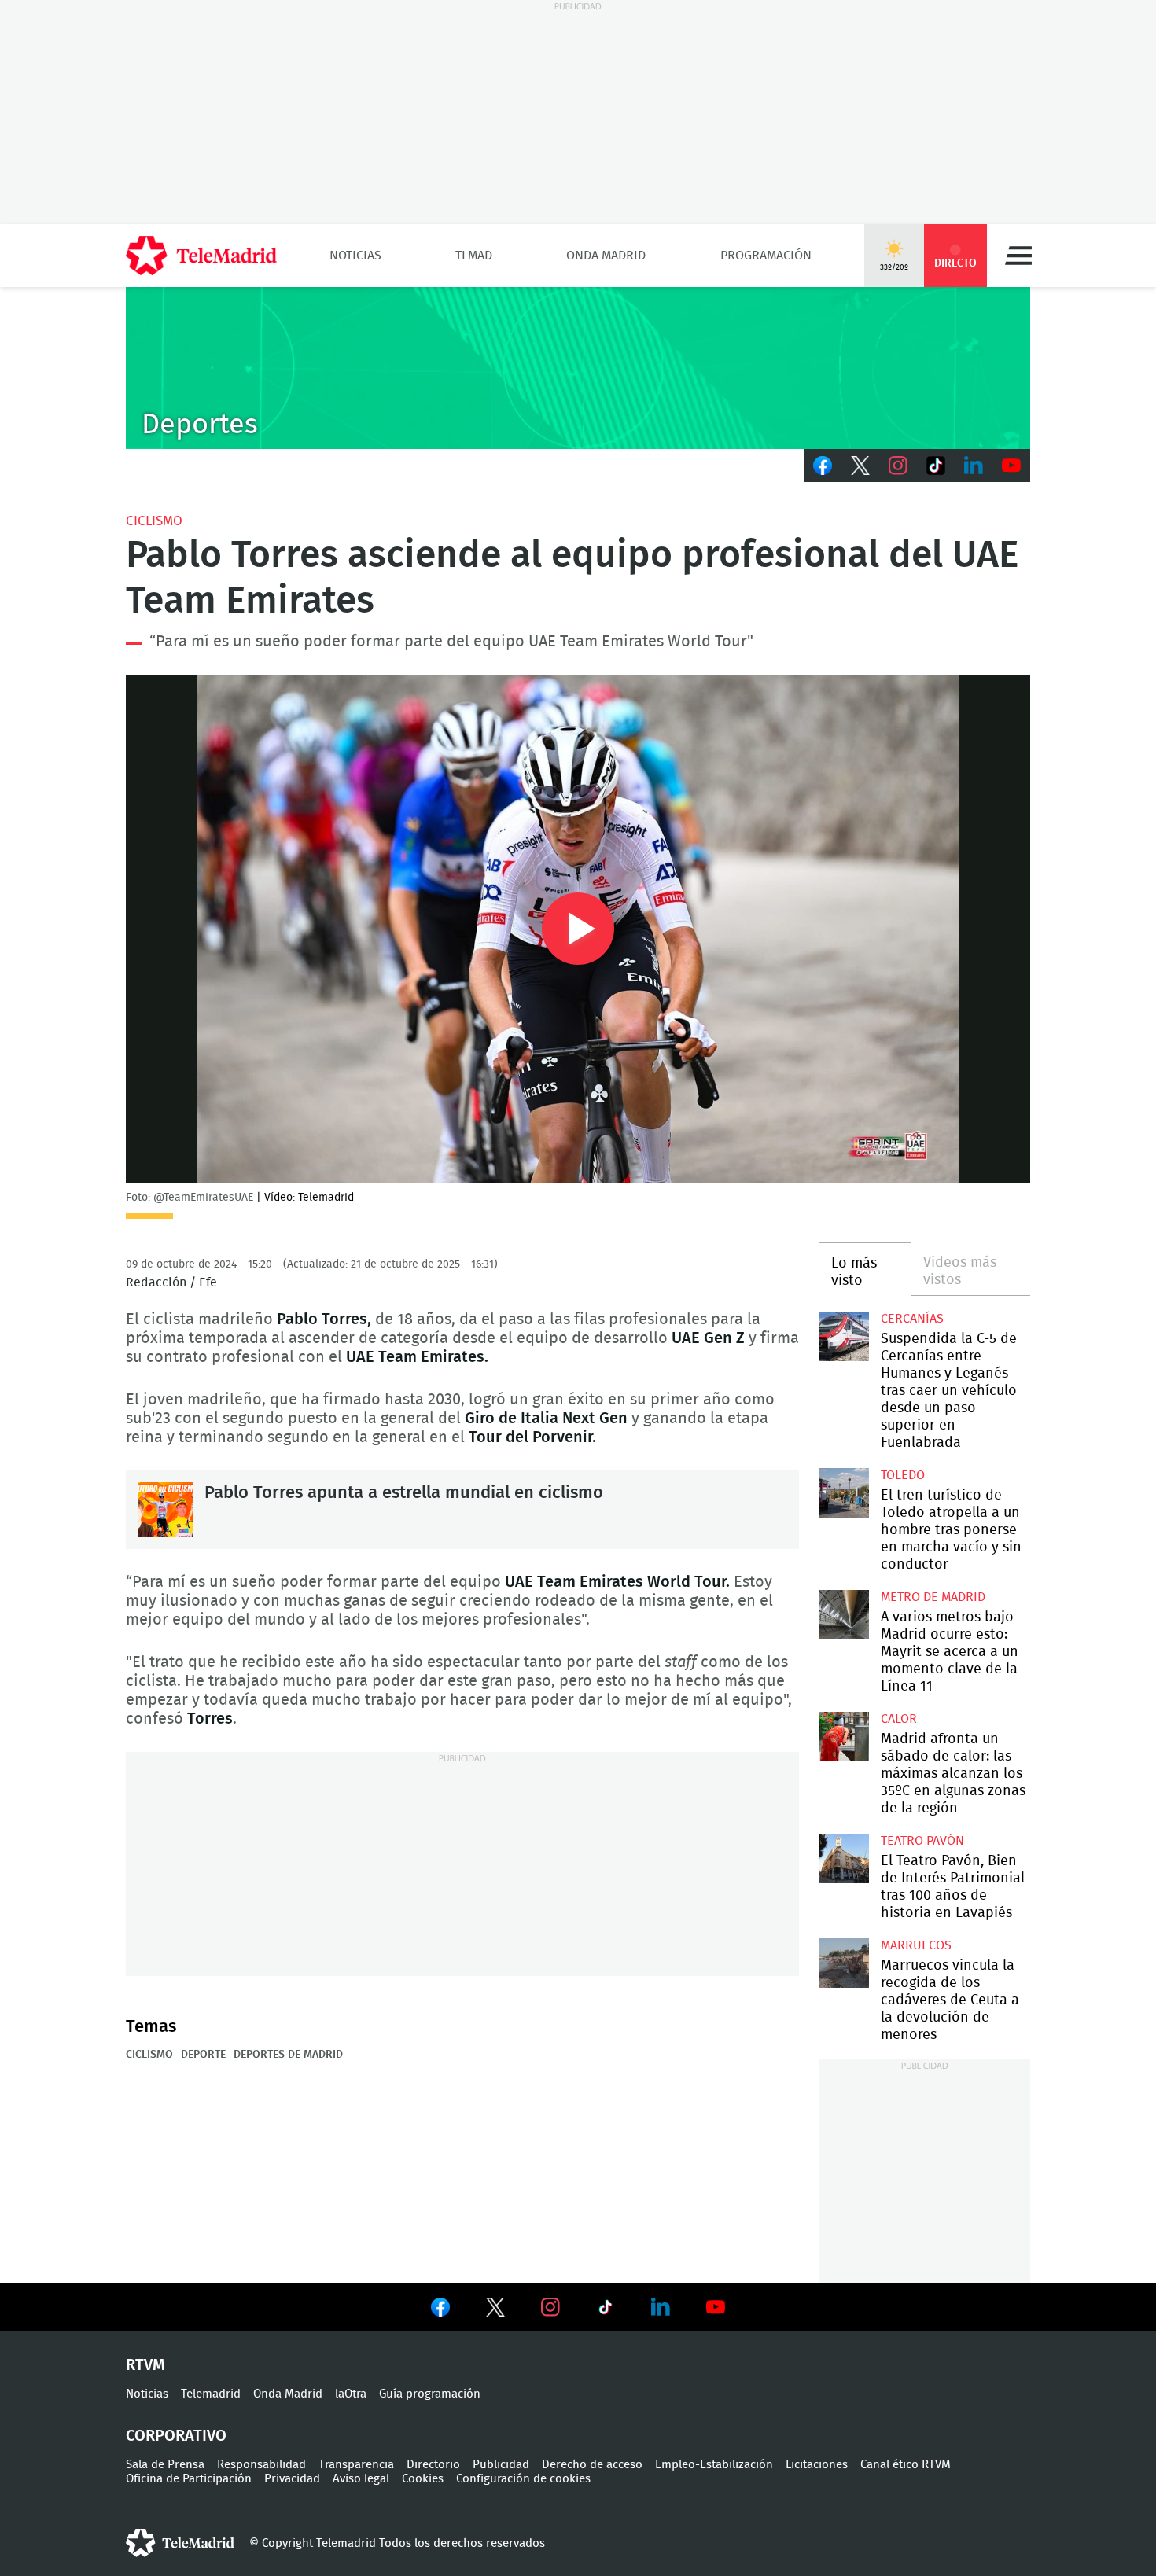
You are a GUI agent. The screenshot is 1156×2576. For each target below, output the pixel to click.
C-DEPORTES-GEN (578, 368)
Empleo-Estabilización (714, 2465)
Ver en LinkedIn (661, 2307)
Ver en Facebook (440, 2310)
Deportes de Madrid (288, 2055)
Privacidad (292, 2479)
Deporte (203, 2055)
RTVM (145, 2365)
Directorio (433, 2465)
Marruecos (916, 1945)
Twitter (860, 466)
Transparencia (356, 2465)
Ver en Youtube (716, 2307)
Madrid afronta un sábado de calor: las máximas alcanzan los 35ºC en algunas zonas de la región (843, 1737)
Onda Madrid (606, 256)
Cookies (423, 2479)
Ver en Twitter (495, 2310)
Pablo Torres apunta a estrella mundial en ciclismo (165, 1510)
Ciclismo (154, 521)
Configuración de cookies (523, 2479)
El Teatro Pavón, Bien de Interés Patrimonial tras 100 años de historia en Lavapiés (843, 1858)
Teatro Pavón (922, 1841)
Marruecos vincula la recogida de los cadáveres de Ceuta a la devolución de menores (843, 1963)
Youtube (1011, 466)
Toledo (903, 1475)
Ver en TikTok (606, 2310)
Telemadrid (211, 2394)
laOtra (351, 2394)
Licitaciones (817, 2465)
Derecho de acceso (592, 2465)
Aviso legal (361, 2479)
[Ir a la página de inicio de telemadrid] (201, 256)
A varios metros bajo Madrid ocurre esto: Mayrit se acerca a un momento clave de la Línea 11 (843, 1615)
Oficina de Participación (189, 2479)
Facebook (823, 466)
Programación (766, 256)
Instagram (898, 466)
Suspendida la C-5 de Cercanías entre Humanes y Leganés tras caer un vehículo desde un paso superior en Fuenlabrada (843, 1336)
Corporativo (176, 2436)
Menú (1018, 256)
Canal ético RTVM (906, 2465)
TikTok (936, 466)
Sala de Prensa (165, 2465)
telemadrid (180, 2543)
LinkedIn (974, 466)
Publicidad (501, 2465)
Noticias (355, 256)
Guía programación (430, 2394)
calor (899, 1719)
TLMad (474, 256)
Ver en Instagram (550, 2307)
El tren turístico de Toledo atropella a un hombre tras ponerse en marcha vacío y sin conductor (843, 1493)
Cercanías (912, 1319)
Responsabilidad (261, 2465)
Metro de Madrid (933, 1597)
